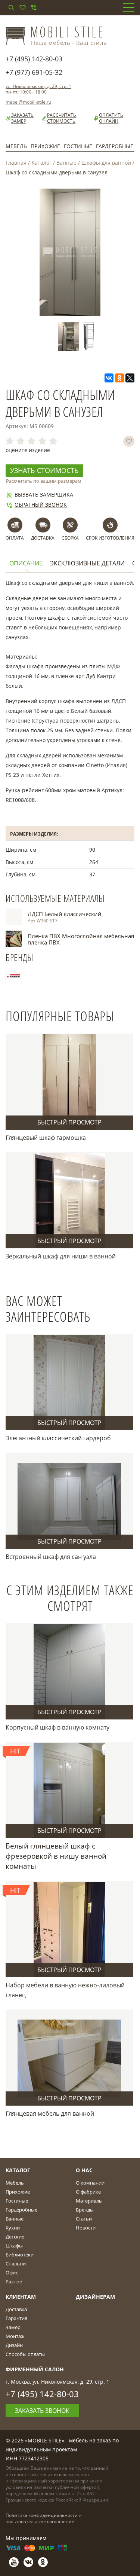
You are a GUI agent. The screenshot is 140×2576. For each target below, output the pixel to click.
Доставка (16, 2309)
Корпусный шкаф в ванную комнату (57, 1727)
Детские (15, 2237)
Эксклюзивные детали (87, 563)
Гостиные (78, 146)
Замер (13, 2327)
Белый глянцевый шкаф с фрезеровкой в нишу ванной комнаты (56, 1856)
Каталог (41, 163)
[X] (130, 378)
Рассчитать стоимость (62, 118)
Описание (26, 563)
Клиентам (21, 2297)
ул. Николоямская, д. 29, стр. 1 (38, 86)
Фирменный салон (35, 2369)
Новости (86, 2228)
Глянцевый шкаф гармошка (46, 1138)
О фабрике (88, 2192)
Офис (12, 2273)
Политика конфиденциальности (42, 2515)
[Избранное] (22, 7)
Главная (16, 163)
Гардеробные (115, 146)
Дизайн (14, 2345)
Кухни (13, 2228)
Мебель (16, 146)
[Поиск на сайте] (11, 7)
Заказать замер (22, 118)
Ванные (66, 163)
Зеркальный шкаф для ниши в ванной (61, 1256)
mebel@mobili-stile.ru (28, 102)
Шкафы (14, 2246)
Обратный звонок (41, 505)
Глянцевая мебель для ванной (50, 2113)
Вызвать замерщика (44, 495)
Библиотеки (20, 2255)
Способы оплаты (25, 2354)
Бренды (85, 2210)
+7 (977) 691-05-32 (34, 72)
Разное (14, 2282)
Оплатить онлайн (111, 118)
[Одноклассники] (119, 378)
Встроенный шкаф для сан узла (51, 1557)
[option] (70, 337)
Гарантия (16, 2318)
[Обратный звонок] (34, 7)
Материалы (89, 2201)
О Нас (84, 2170)
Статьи (84, 2219)
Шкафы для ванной (106, 163)
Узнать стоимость (44, 470)
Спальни (16, 2264)
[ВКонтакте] (109, 378)
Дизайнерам (95, 2297)
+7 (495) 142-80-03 (34, 59)
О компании (90, 2183)
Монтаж (15, 2336)
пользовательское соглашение (40, 2522)
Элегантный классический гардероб (58, 1438)
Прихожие (45, 146)
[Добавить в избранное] (129, 441)
